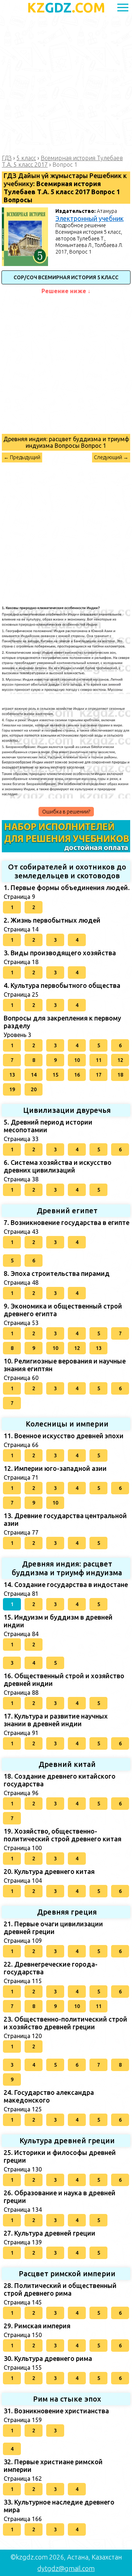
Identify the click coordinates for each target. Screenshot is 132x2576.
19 (12, 1089)
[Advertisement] (66, 85)
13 (12, 1075)
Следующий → (111, 457)
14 (34, 1075)
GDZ (66, 8)
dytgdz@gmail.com (66, 2568)
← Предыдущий (22, 457)
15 (55, 1075)
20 (34, 1089)
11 (99, 1060)
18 (120, 1075)
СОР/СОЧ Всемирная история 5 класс (66, 277)
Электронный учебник (89, 218)
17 (99, 1075)
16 (77, 1075)
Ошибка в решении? (66, 812)
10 (77, 1060)
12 (120, 1060)
